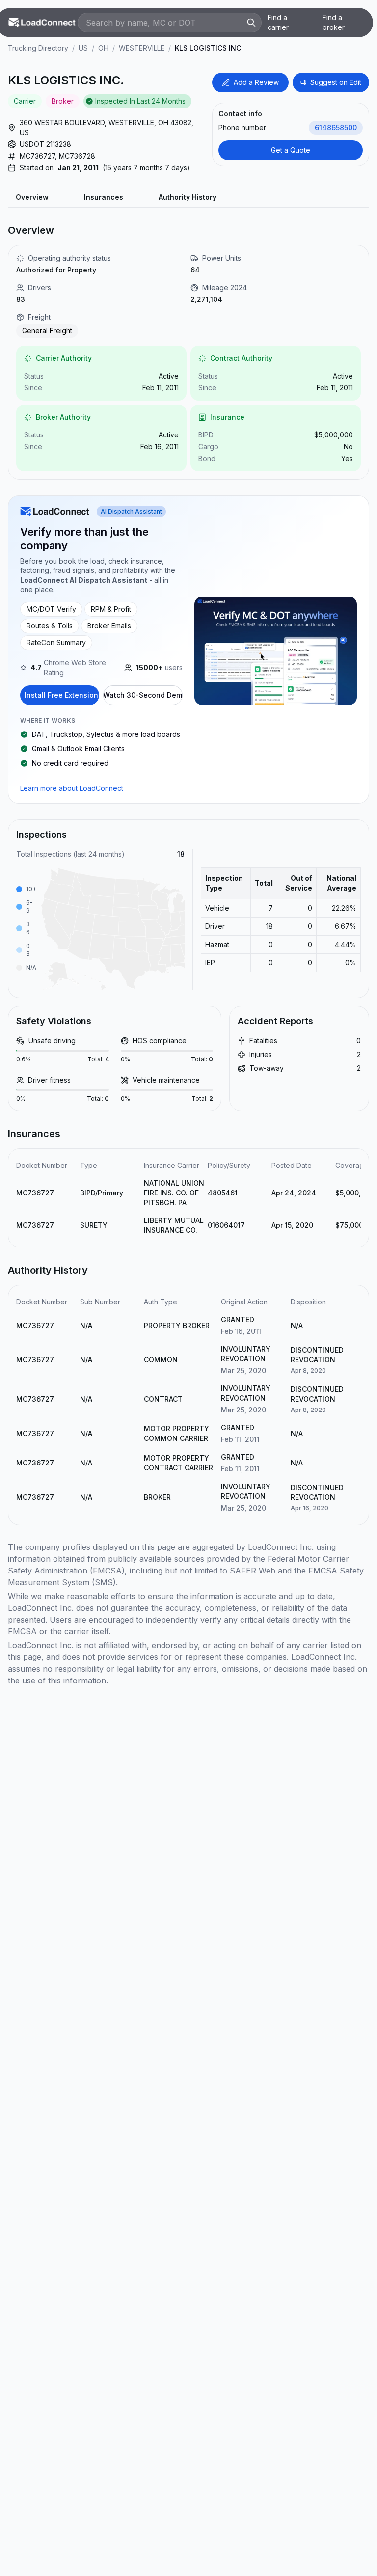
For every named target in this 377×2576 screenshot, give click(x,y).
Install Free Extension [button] (61, 695)
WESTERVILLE (142, 48)
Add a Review (256, 82)
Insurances (104, 197)
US (83, 48)
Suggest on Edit (336, 82)
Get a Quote (291, 150)
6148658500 (336, 127)
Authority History (188, 197)
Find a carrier (278, 22)
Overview (32, 197)
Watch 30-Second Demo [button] (143, 695)
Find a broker (334, 22)
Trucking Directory (38, 48)
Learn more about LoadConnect (72, 788)
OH (103, 48)
